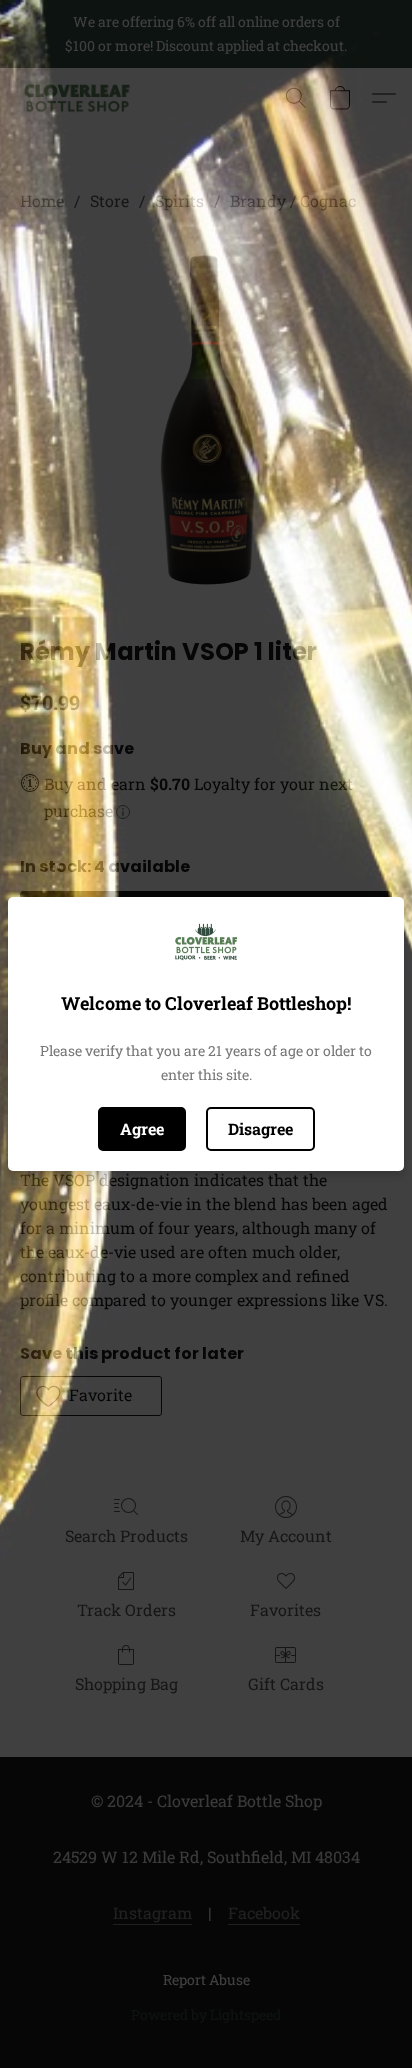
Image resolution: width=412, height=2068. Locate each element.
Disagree (260, 1128)
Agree (142, 1128)
